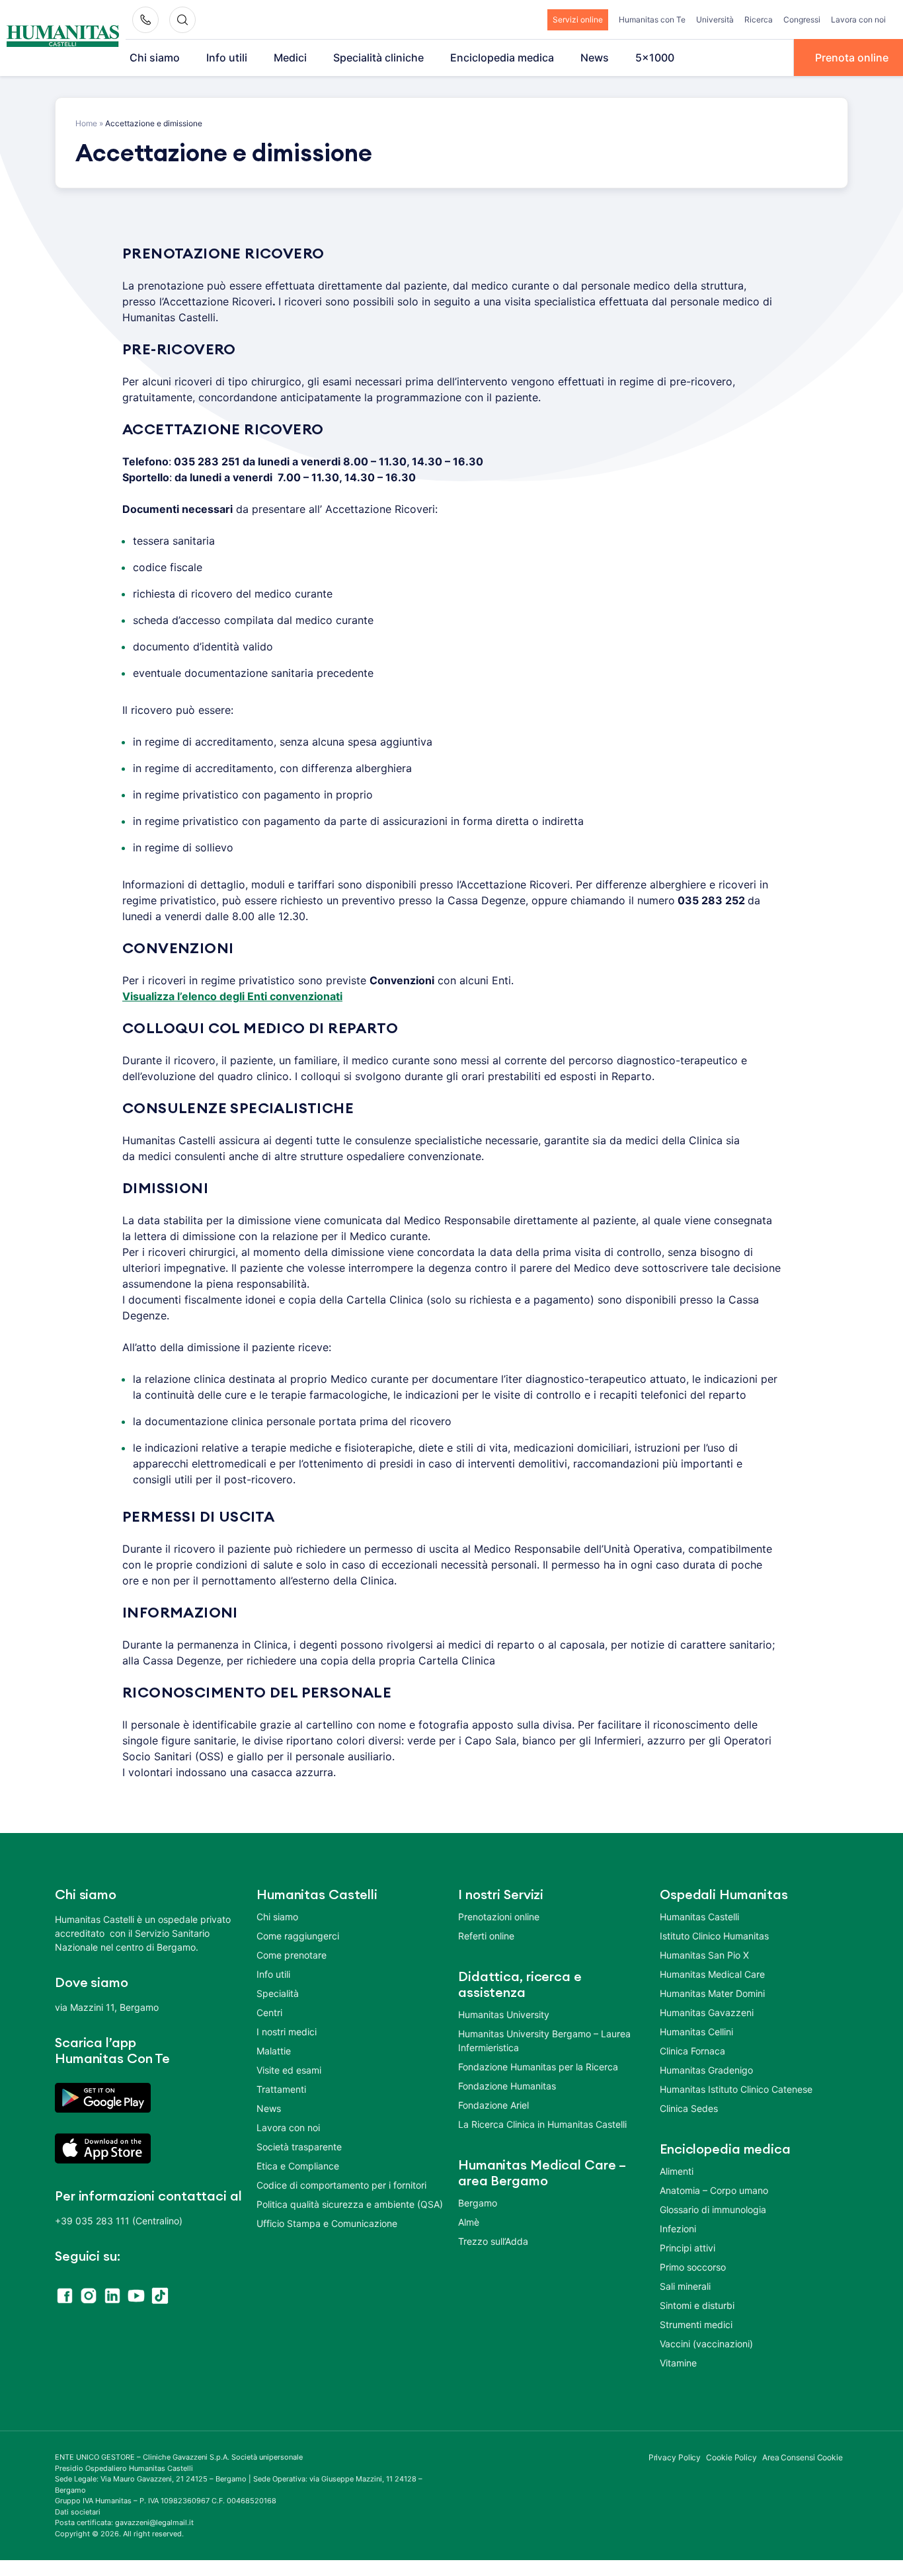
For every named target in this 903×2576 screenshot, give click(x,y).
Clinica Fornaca (692, 2051)
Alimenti (677, 2171)
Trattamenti (281, 2089)
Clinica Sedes (689, 2108)
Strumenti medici (696, 2324)
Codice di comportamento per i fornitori (341, 2185)
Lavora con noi (858, 20)
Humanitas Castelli (699, 1917)
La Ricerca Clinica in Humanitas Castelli (542, 2124)
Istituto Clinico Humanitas (714, 1936)
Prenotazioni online (499, 1917)
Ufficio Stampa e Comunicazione (327, 2223)
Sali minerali (685, 2286)
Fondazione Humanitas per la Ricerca (538, 2067)
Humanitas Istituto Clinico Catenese (736, 2089)
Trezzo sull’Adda (493, 2241)
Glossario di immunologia (713, 2209)
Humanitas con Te (652, 20)
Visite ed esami (289, 2070)
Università (715, 20)
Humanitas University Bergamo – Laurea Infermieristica (544, 2041)
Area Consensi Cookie (803, 2457)
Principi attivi (687, 2248)
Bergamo (478, 2203)
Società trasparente (299, 2147)
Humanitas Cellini (696, 2032)
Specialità (278, 1993)
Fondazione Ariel (493, 2105)
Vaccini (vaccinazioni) (706, 2344)
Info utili (227, 58)
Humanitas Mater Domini (712, 1993)
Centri (269, 2012)
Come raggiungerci (298, 1936)
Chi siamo (155, 58)
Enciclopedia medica (502, 58)
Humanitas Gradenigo (706, 2070)
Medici (290, 58)
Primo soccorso (693, 2267)
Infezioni (678, 2229)
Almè (469, 2222)
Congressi (802, 20)
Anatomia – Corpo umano (714, 2190)
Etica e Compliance (298, 2166)
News (595, 58)
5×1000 (655, 58)
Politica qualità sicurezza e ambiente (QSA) (350, 2204)
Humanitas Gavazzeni (707, 2012)
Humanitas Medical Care (712, 1974)
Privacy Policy (675, 2457)
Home (86, 123)
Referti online (486, 1936)
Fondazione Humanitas (507, 2086)
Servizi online (578, 20)
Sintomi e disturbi (697, 2305)
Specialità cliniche (378, 58)
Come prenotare (292, 1955)
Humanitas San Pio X (704, 1955)
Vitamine (678, 2363)
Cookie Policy (731, 2457)
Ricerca (759, 20)
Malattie (274, 2051)
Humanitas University (504, 2014)
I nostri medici (287, 2032)
